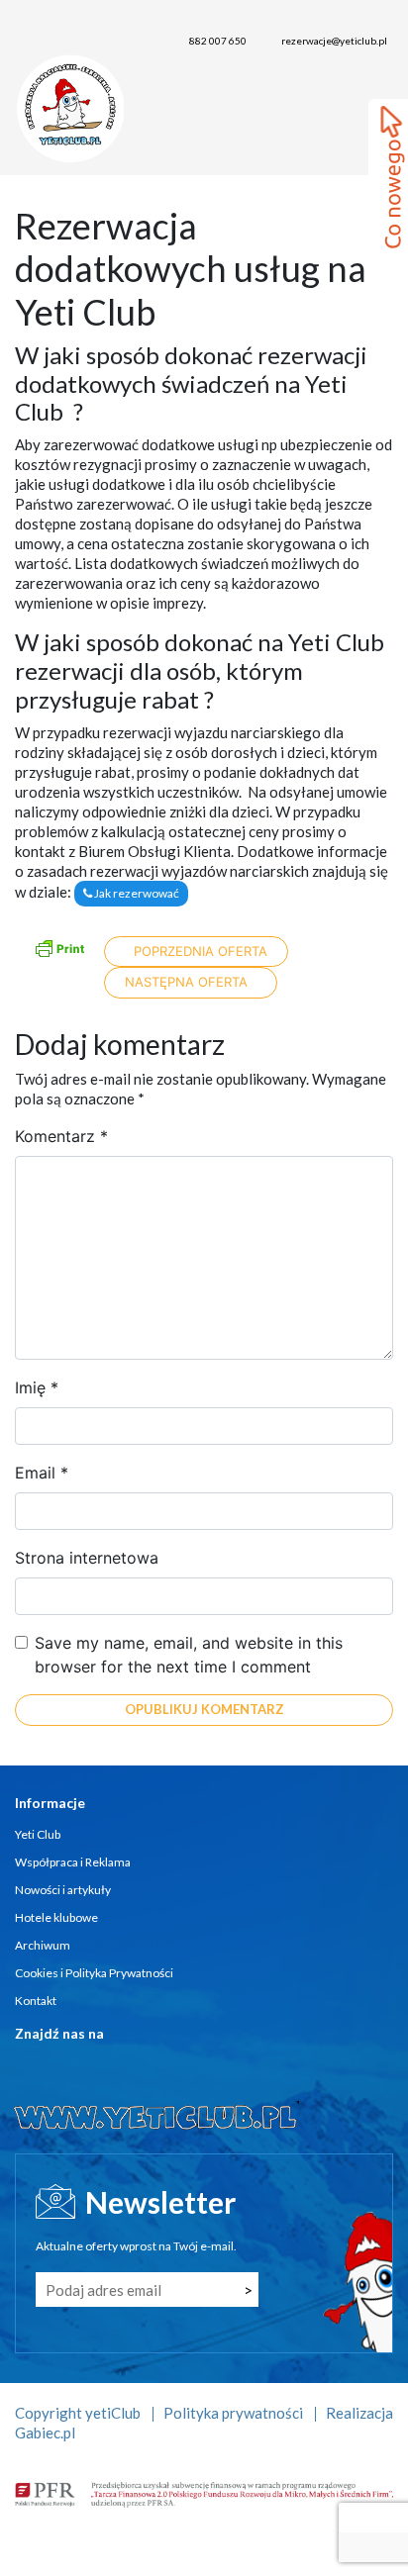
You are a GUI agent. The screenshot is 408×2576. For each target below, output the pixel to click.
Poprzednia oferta (199, 951)
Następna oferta (188, 982)
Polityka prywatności (233, 2413)
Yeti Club (38, 1834)
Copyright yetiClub (78, 2413)
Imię (37, 1387)
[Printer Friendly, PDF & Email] (59, 947)
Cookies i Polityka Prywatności (94, 1973)
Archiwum (43, 1945)
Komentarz (61, 1136)
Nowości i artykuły (63, 1890)
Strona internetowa (87, 1558)
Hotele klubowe (56, 1917)
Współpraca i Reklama (73, 1862)
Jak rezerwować (136, 893)
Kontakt (36, 2001)
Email (42, 1473)
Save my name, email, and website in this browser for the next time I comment (189, 1655)
